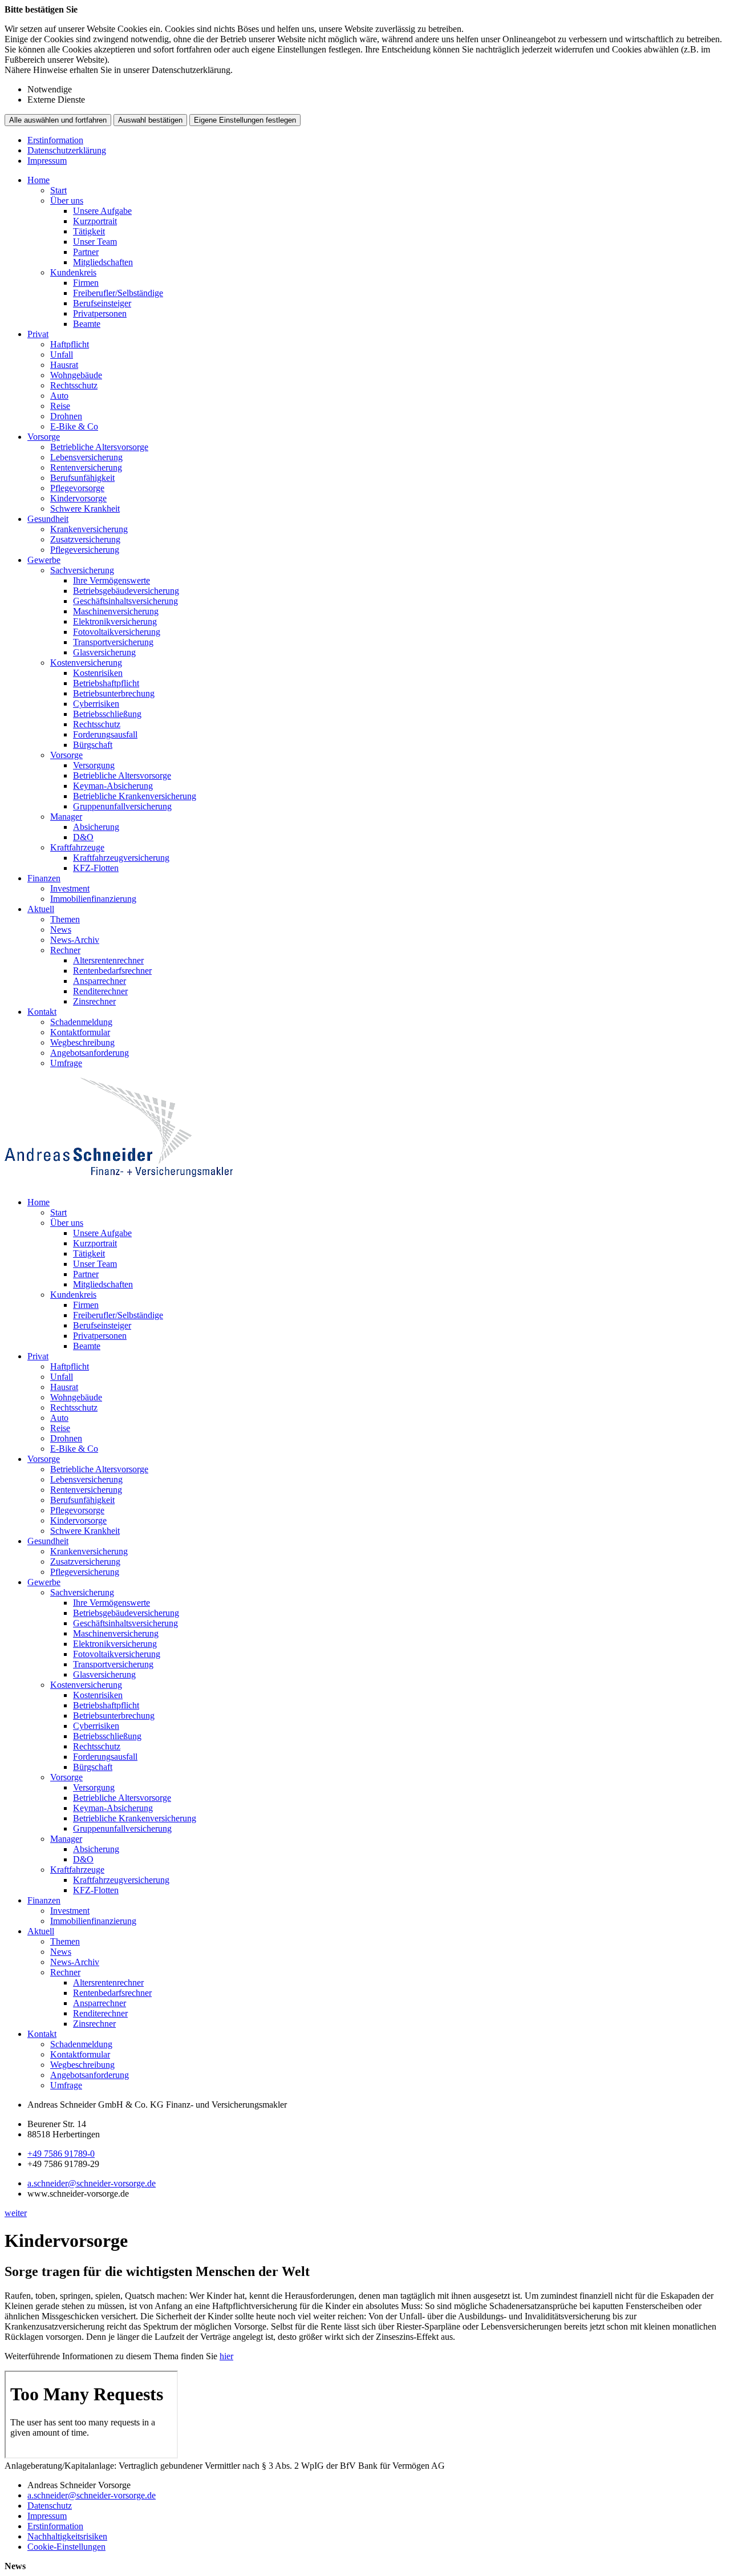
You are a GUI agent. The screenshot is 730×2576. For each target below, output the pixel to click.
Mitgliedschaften (103, 262)
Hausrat (64, 365)
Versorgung (94, 765)
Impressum (47, 161)
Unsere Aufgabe (102, 211)
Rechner (65, 950)
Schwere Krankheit (85, 509)
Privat (38, 334)
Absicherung (96, 827)
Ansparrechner (100, 981)
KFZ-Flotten (96, 868)
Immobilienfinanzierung (93, 899)
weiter (16, 2213)
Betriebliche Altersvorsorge (99, 447)
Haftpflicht (70, 344)
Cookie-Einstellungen (66, 2547)
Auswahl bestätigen (150, 120)
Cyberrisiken (96, 704)
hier (226, 2356)
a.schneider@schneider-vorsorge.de (92, 2183)
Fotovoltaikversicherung (117, 632)
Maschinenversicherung (116, 611)
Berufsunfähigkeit (82, 478)
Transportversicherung (113, 642)
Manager (66, 817)
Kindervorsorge (78, 498)
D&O (83, 837)
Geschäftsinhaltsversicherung (125, 601)
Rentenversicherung (86, 467)
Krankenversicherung (89, 529)
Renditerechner (100, 991)
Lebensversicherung (86, 457)
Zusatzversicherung (85, 539)
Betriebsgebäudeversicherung (126, 591)
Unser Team (95, 242)
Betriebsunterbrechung (114, 693)
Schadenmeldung (81, 1022)
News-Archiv (75, 940)
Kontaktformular (80, 1032)
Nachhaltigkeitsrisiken (67, 2536)
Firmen (86, 283)
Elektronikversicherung (115, 621)
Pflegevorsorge (77, 488)
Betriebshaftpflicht (106, 683)
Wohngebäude (76, 375)
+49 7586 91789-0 (61, 2154)
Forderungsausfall (105, 734)
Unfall (62, 355)
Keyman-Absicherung (113, 786)
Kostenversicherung (86, 663)
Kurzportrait (95, 221)
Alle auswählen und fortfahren (58, 120)
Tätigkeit (89, 231)
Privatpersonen (100, 313)
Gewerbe (44, 560)
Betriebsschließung (107, 714)
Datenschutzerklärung (67, 150)
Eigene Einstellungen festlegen (245, 120)
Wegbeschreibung (82, 1042)
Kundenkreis (73, 272)
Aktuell (41, 909)
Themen (65, 919)
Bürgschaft (93, 745)
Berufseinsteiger (102, 303)
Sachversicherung (82, 570)
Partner (86, 252)
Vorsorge (44, 437)
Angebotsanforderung (90, 1053)
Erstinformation (55, 140)
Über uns (67, 201)
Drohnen (66, 416)
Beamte (87, 324)
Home (38, 180)
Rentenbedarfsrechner (112, 971)
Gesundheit (48, 519)
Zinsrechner (94, 1001)
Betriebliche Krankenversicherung (135, 796)
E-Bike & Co (74, 426)
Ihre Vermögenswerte (111, 580)
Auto (59, 396)
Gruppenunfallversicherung (122, 806)
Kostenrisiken (98, 673)
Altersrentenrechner (108, 960)
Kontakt (42, 1012)
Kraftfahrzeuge (77, 847)
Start (58, 190)
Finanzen (44, 878)
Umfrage (66, 1063)
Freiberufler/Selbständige (118, 293)
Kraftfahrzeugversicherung (121, 858)
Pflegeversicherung (85, 550)
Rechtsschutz (74, 385)
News (61, 929)
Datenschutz (50, 2506)
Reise (60, 406)
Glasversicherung (104, 652)
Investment (70, 888)
